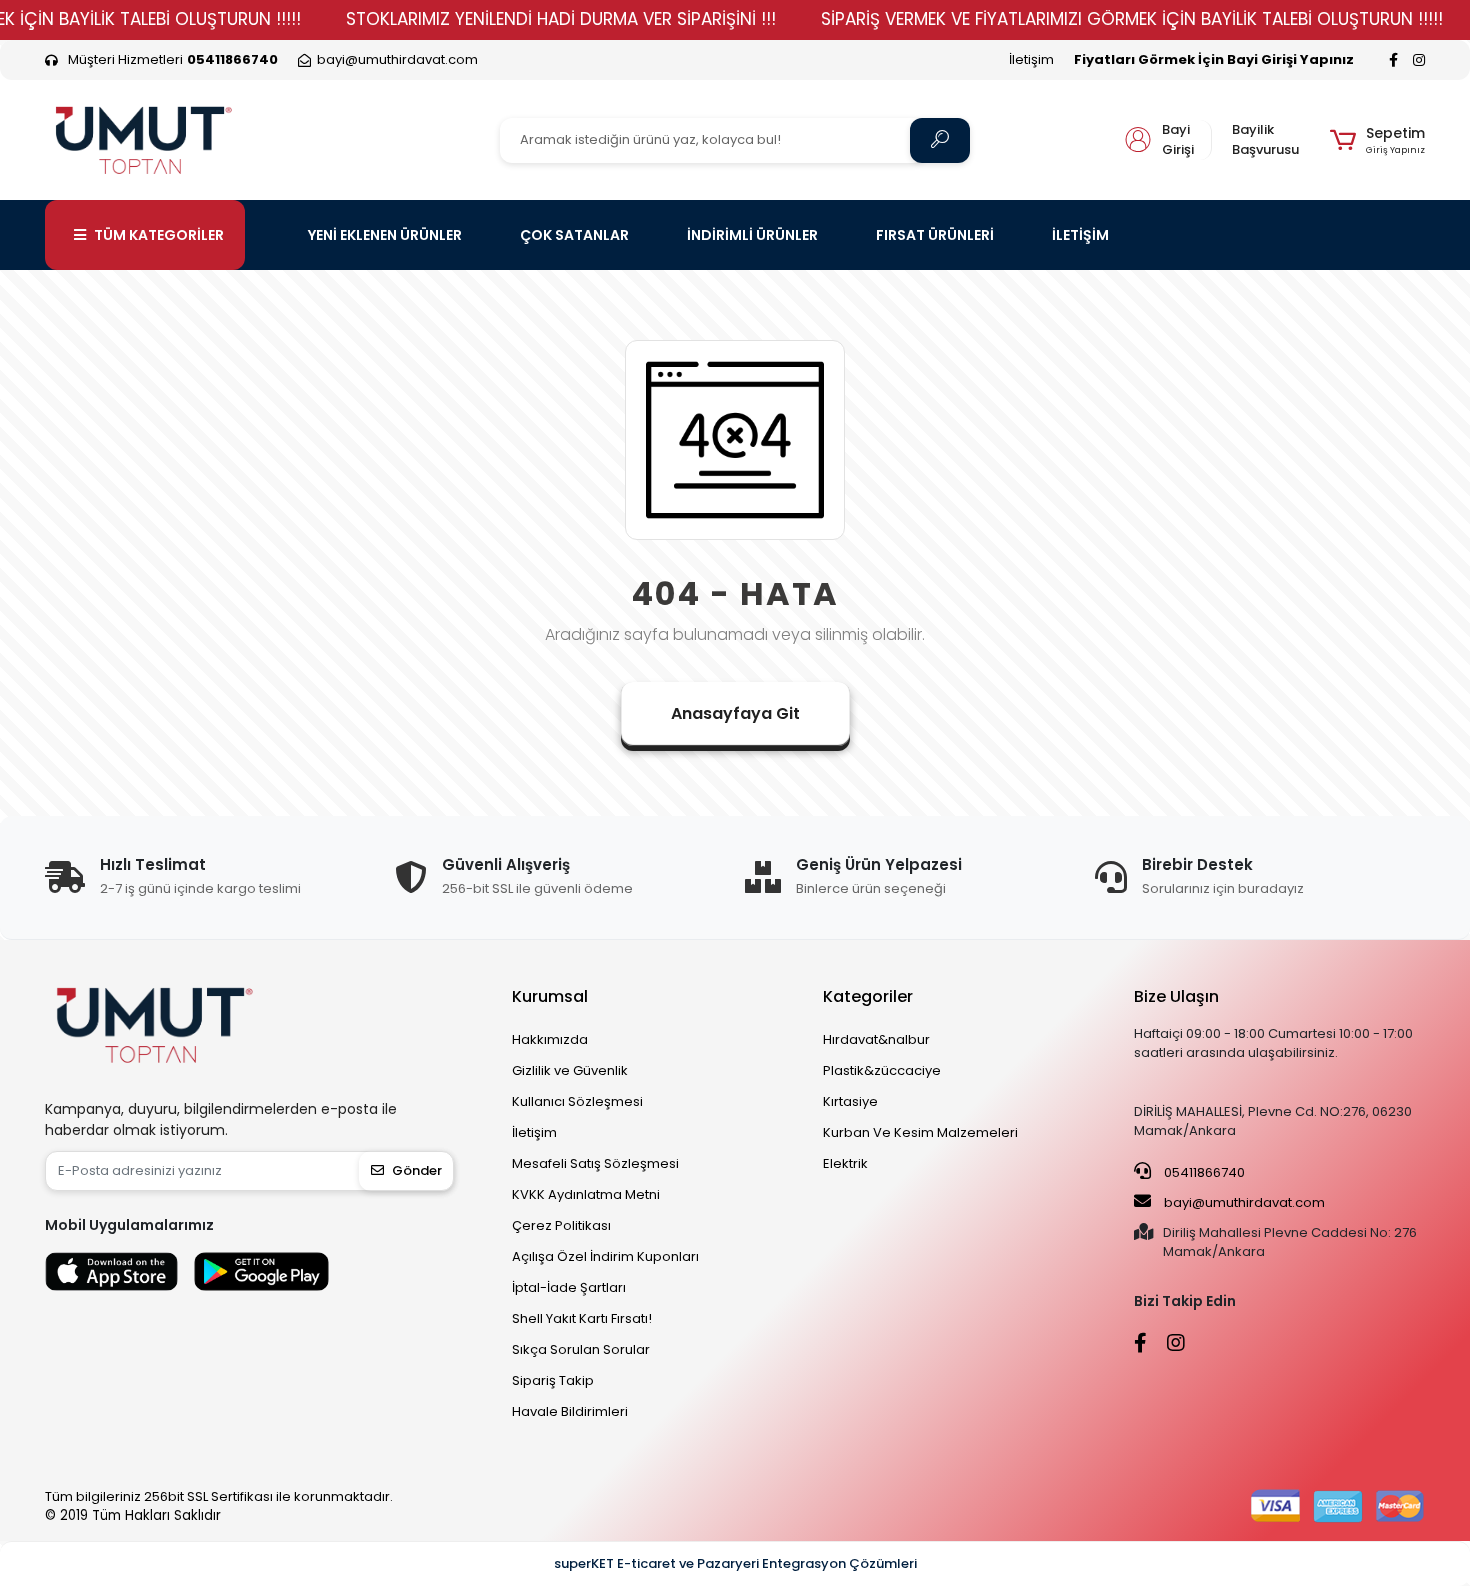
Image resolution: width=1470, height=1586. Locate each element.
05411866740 (1203, 1172)
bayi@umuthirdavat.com (1243, 1202)
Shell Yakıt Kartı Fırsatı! (582, 1318)
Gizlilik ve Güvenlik (570, 1070)
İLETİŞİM (1080, 235)
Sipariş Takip (553, 1380)
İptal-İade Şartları (569, 1287)
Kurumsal (550, 996)
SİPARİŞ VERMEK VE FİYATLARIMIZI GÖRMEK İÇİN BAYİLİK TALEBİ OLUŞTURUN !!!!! (1132, 19)
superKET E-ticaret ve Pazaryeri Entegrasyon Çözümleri (735, 1563)
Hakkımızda (550, 1039)
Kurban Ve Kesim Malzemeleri (920, 1132)
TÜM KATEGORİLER (159, 235)
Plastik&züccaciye (882, 1070)
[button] (1377, 140)
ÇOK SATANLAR (574, 235)
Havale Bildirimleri (570, 1411)
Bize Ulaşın (1176, 996)
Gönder (417, 1170)
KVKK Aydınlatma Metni (586, 1194)
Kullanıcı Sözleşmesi (577, 1101)
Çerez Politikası (561, 1225)
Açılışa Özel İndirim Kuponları (605, 1256)
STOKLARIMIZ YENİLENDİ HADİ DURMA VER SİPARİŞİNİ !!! (561, 19)
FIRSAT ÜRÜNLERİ (935, 235)
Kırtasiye (850, 1101)
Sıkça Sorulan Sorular (581, 1349)
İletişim (1031, 59)
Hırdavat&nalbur (876, 1039)
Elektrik (845, 1163)
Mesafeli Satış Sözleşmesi (595, 1163)
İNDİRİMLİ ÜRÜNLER (752, 235)
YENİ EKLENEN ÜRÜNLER (385, 235)
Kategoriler (868, 996)
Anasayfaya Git (735, 713)
